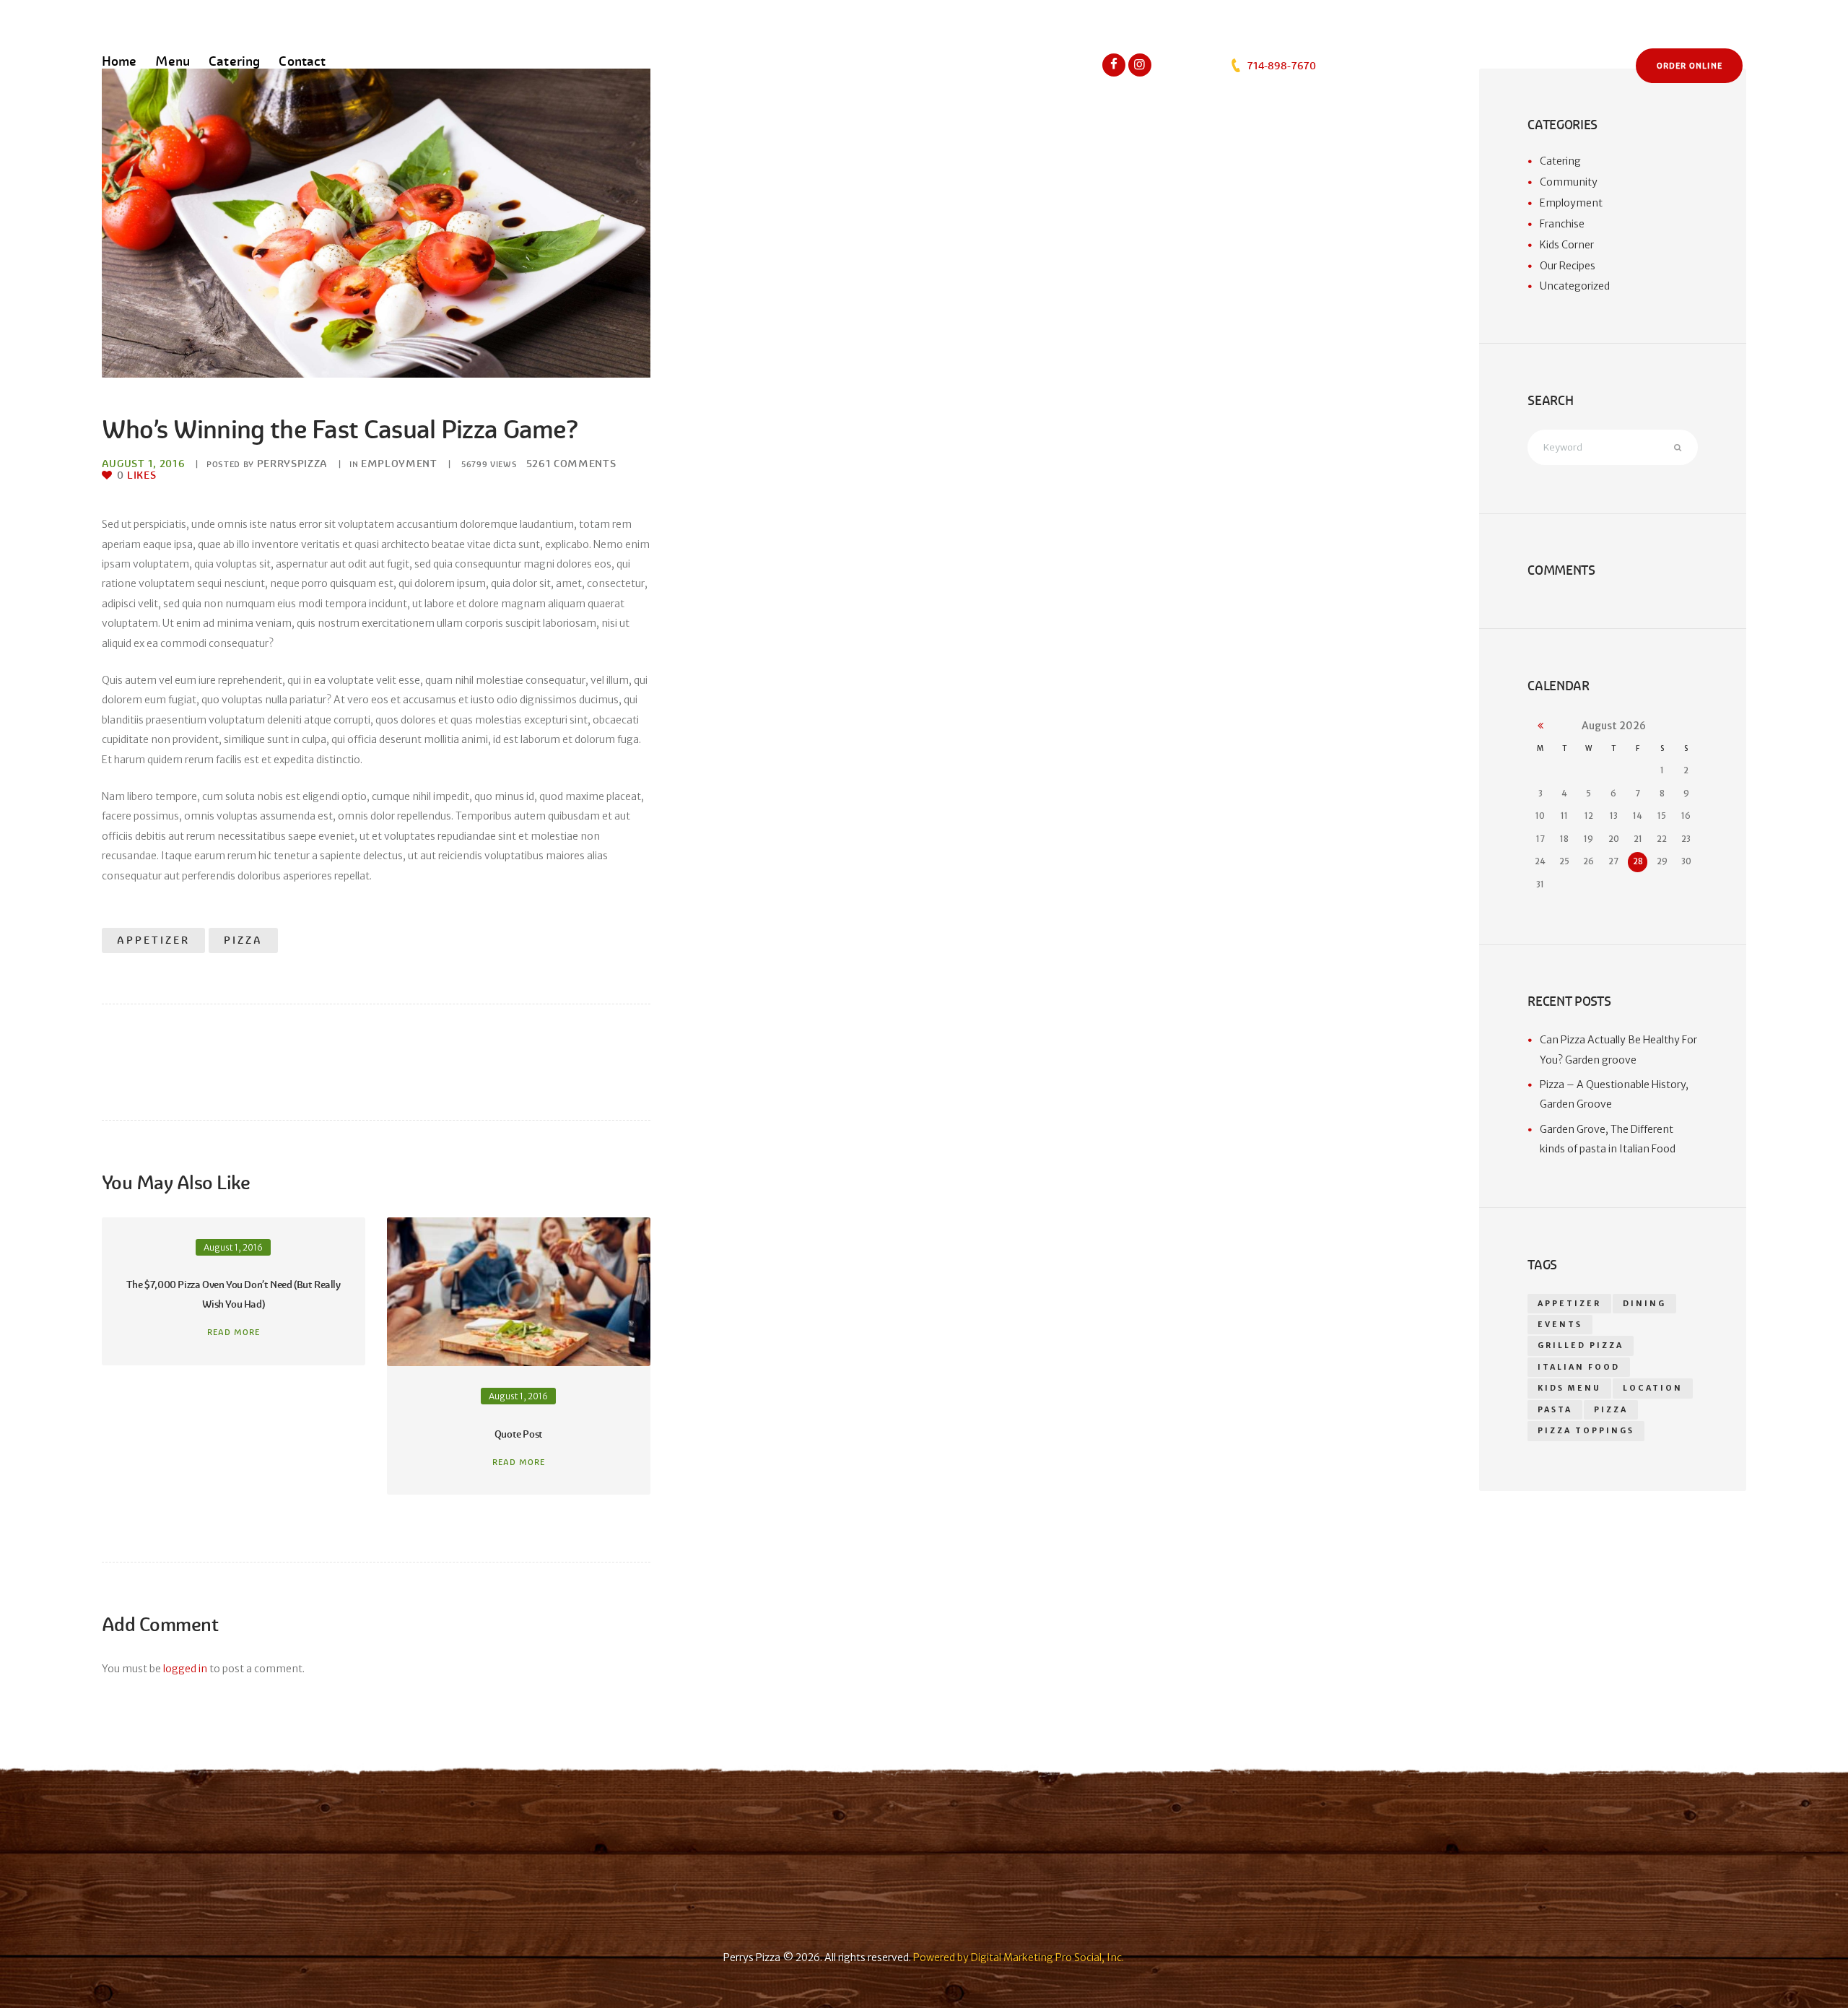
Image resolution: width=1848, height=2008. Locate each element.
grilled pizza (1581, 1346)
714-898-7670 (1280, 66)
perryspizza (292, 464)
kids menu (1569, 1388)
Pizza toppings (1586, 1431)
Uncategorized (1575, 286)
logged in (185, 1669)
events (1560, 1325)
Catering (1560, 161)
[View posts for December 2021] (1540, 726)
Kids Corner (1567, 245)
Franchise (1562, 224)
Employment (399, 464)
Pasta (1555, 1410)
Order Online (1690, 66)
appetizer (153, 940)
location (1653, 1388)
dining (1644, 1304)
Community (1569, 182)
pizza (243, 940)
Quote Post (519, 1434)
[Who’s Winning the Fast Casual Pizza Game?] (376, 223)
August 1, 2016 (143, 464)
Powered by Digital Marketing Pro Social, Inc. (1019, 1957)
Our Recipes (1568, 266)
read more (234, 1332)
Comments (571, 464)
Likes (136, 475)
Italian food (1579, 1367)
